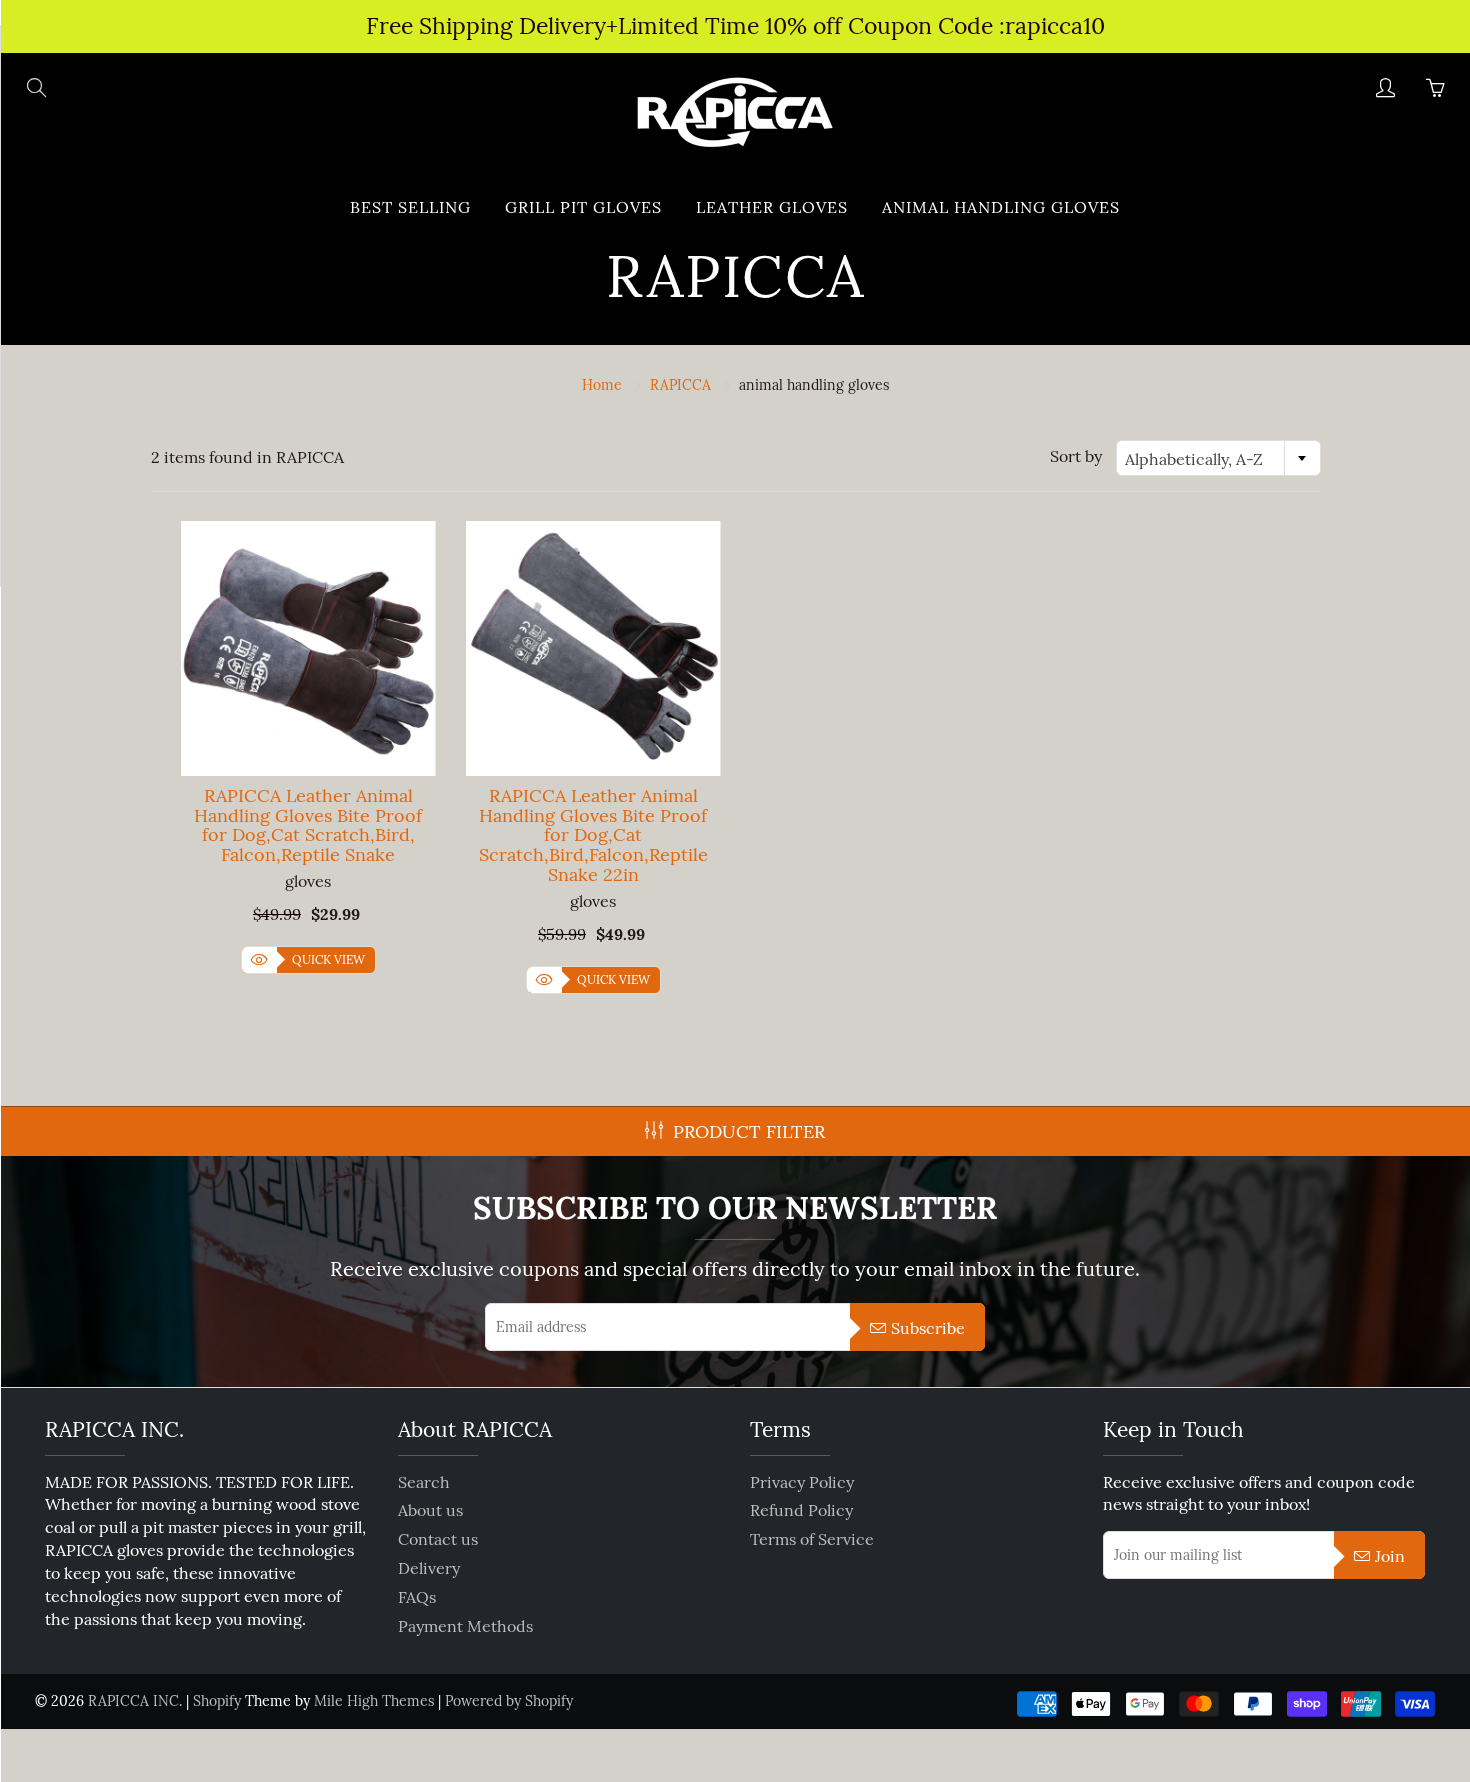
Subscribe (928, 1328)
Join (1390, 1556)
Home (602, 385)
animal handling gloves (1001, 207)
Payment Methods (465, 1626)
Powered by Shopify (509, 1701)
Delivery (429, 1568)
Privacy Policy (802, 1482)
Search (424, 1482)
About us (430, 1510)
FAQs (417, 1597)
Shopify (217, 1701)
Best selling (410, 207)
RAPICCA (680, 385)
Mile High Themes (374, 1701)
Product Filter (749, 1131)
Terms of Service (812, 1539)
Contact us (438, 1539)
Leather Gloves (772, 207)
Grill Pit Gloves (583, 207)
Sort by (1076, 456)
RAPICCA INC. (135, 1701)
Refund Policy (801, 1510)
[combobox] (1218, 458)
